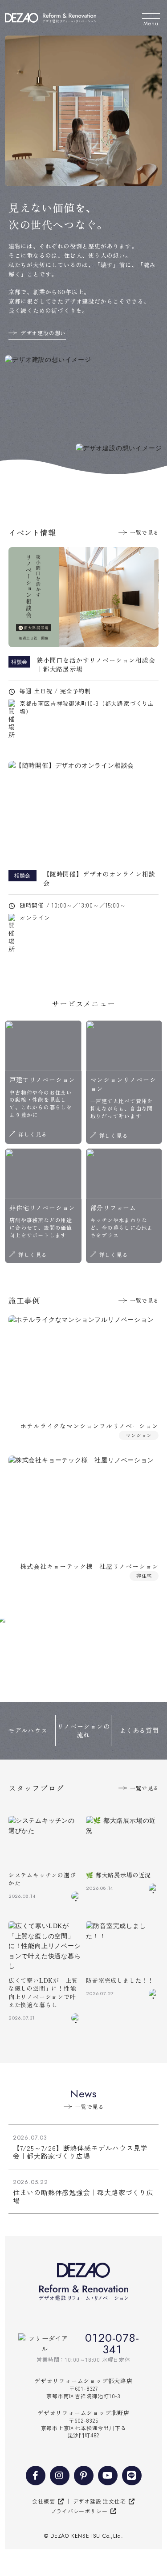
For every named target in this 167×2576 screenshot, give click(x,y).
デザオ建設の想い (43, 333)
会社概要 (43, 2501)
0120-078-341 (112, 2344)
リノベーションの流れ (83, 1731)
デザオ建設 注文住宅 (100, 2501)
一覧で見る (144, 532)
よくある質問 (139, 1730)
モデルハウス (28, 1730)
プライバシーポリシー (79, 2511)
